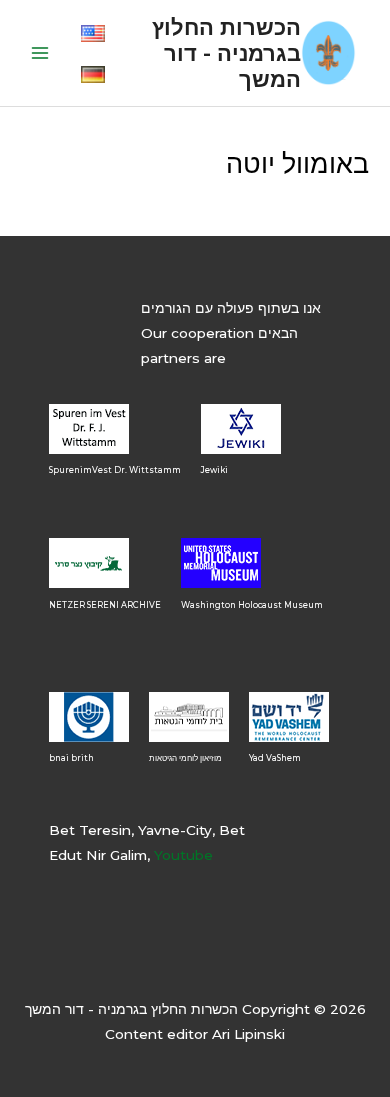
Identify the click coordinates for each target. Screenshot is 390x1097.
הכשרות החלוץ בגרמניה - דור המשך (226, 53)
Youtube (183, 855)
